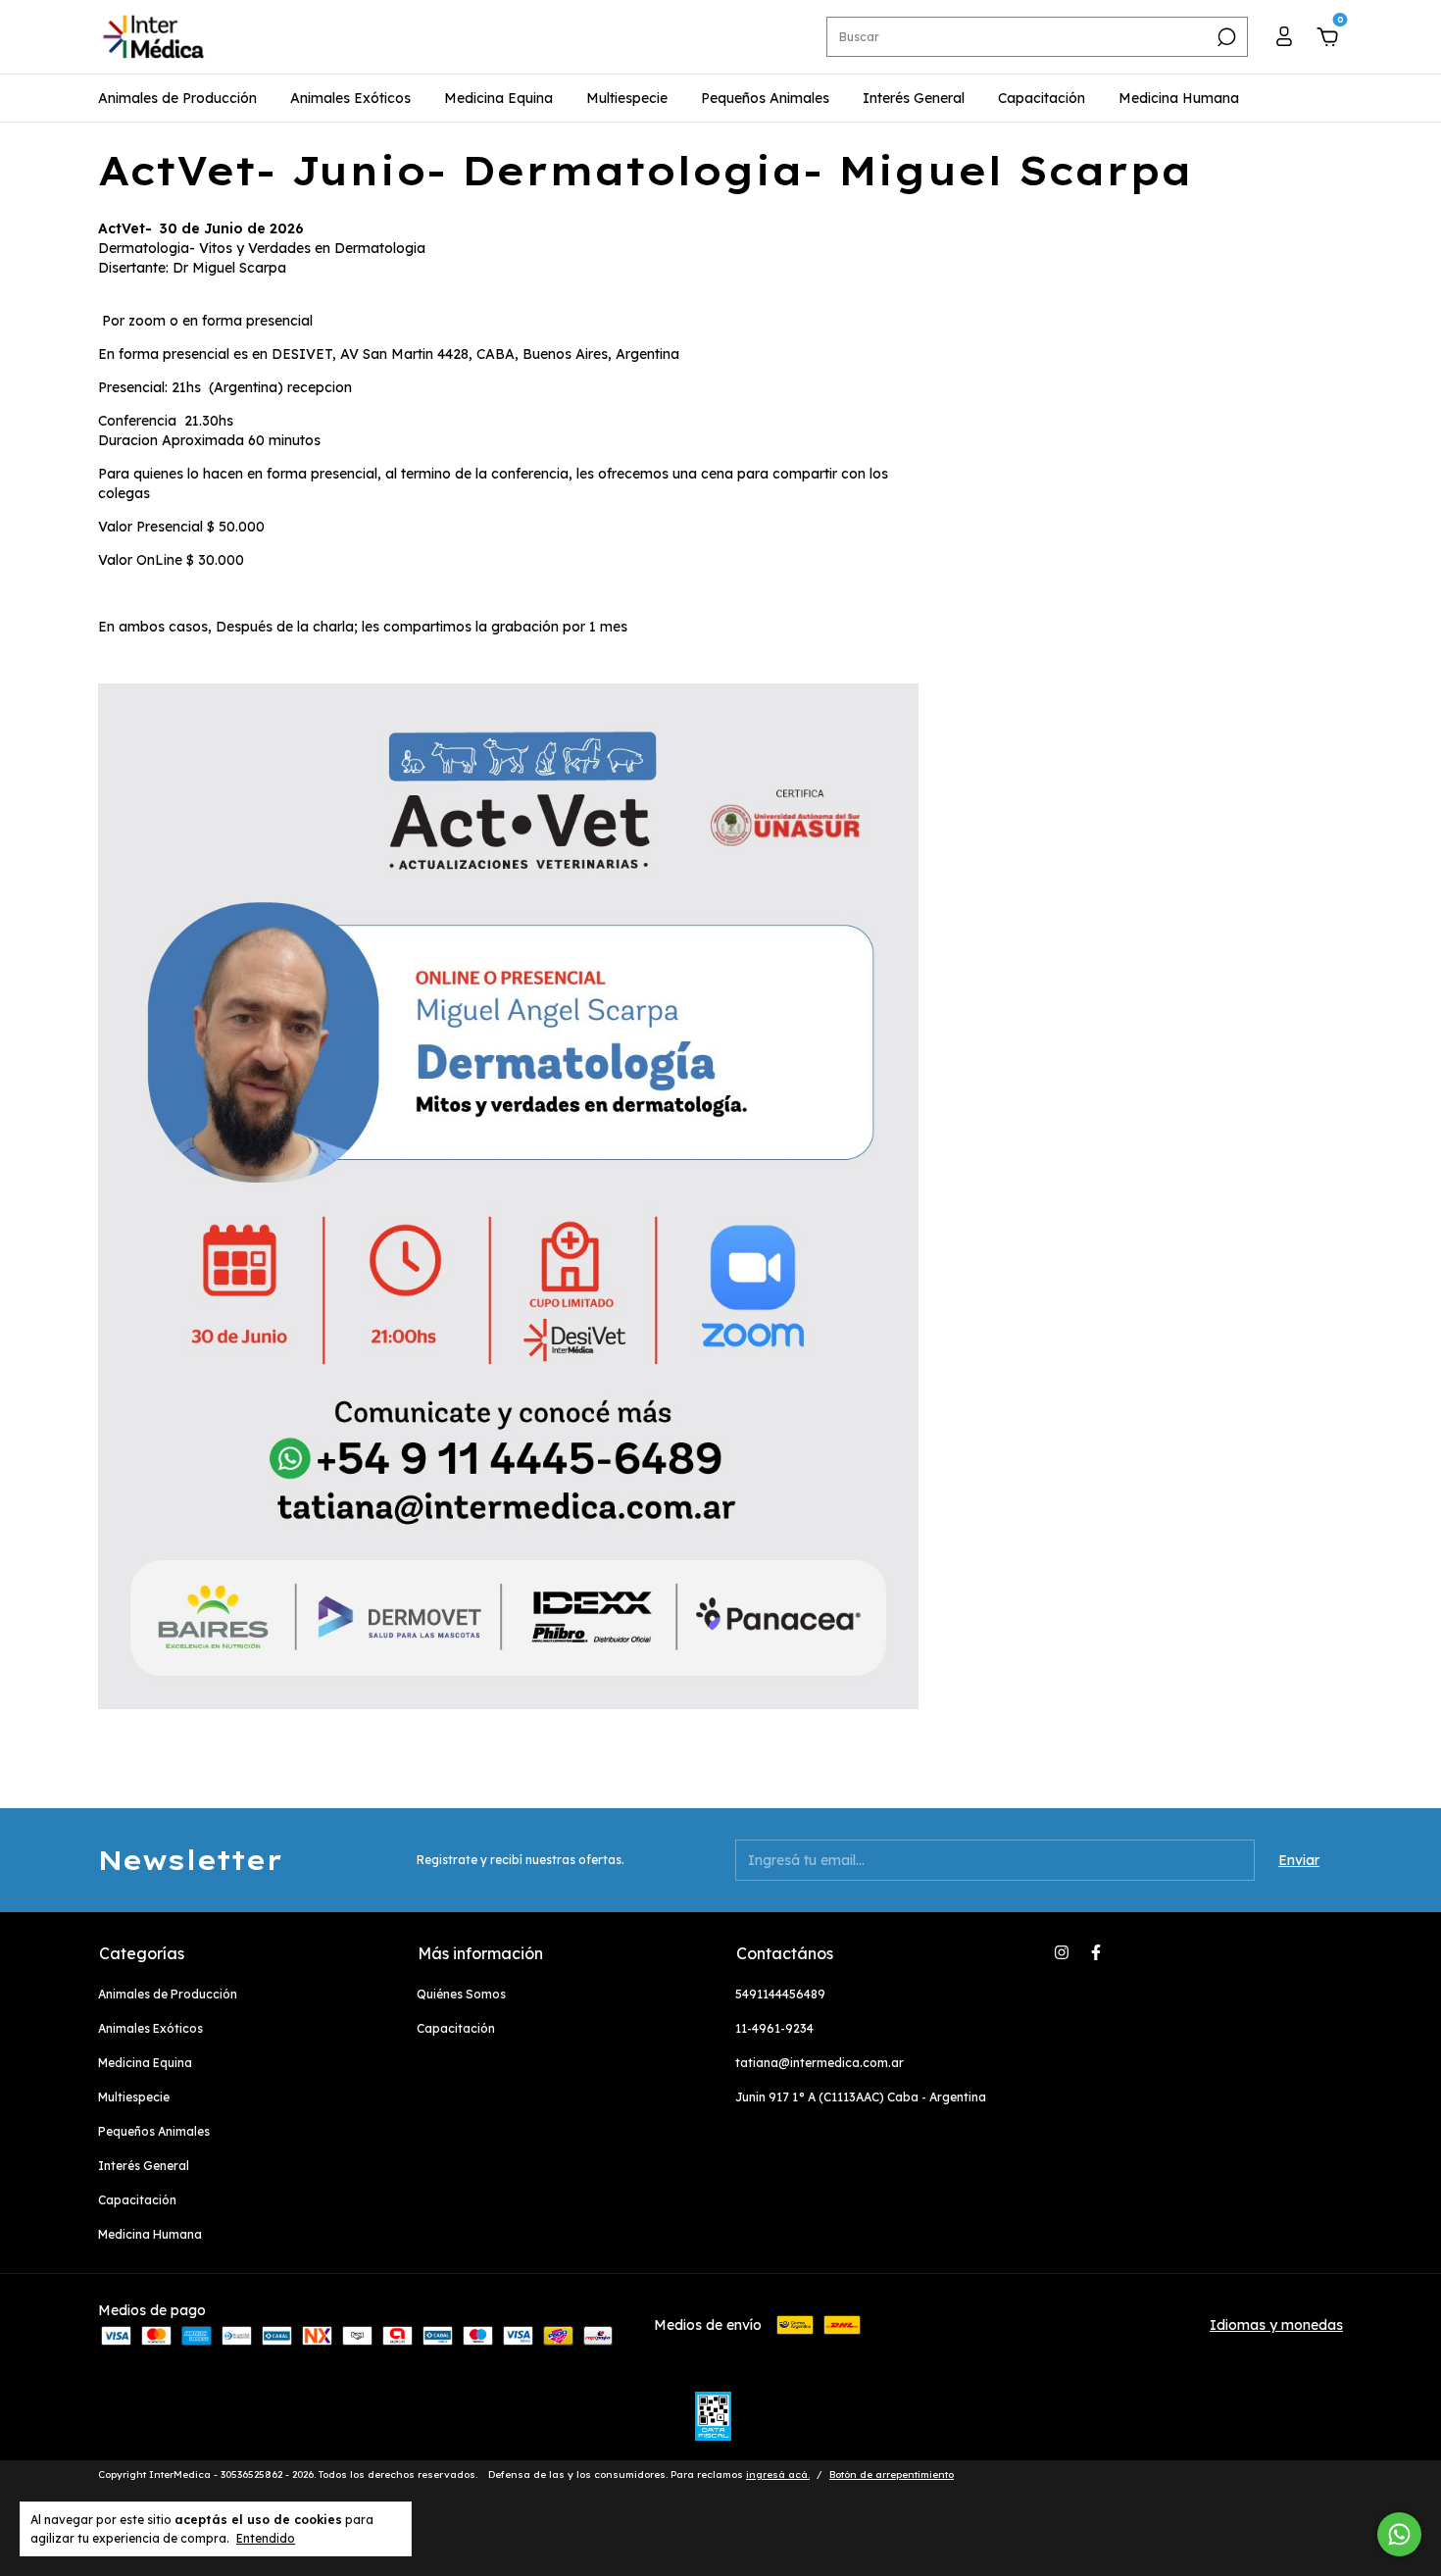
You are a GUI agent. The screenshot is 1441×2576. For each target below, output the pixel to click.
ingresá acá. (778, 2475)
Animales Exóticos (350, 98)
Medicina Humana (1179, 98)
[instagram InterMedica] (1062, 1952)
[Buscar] (1225, 37)
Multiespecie (627, 98)
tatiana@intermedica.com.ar (820, 2063)
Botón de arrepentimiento (892, 2475)
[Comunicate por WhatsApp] (1399, 2534)
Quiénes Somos (461, 1994)
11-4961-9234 (774, 2028)
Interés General (914, 98)
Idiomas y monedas (1276, 2325)
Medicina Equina (498, 98)
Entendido (266, 2538)
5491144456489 (780, 1994)
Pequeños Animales (765, 98)
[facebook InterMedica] (1096, 1952)
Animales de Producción (177, 98)
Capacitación (1042, 98)
